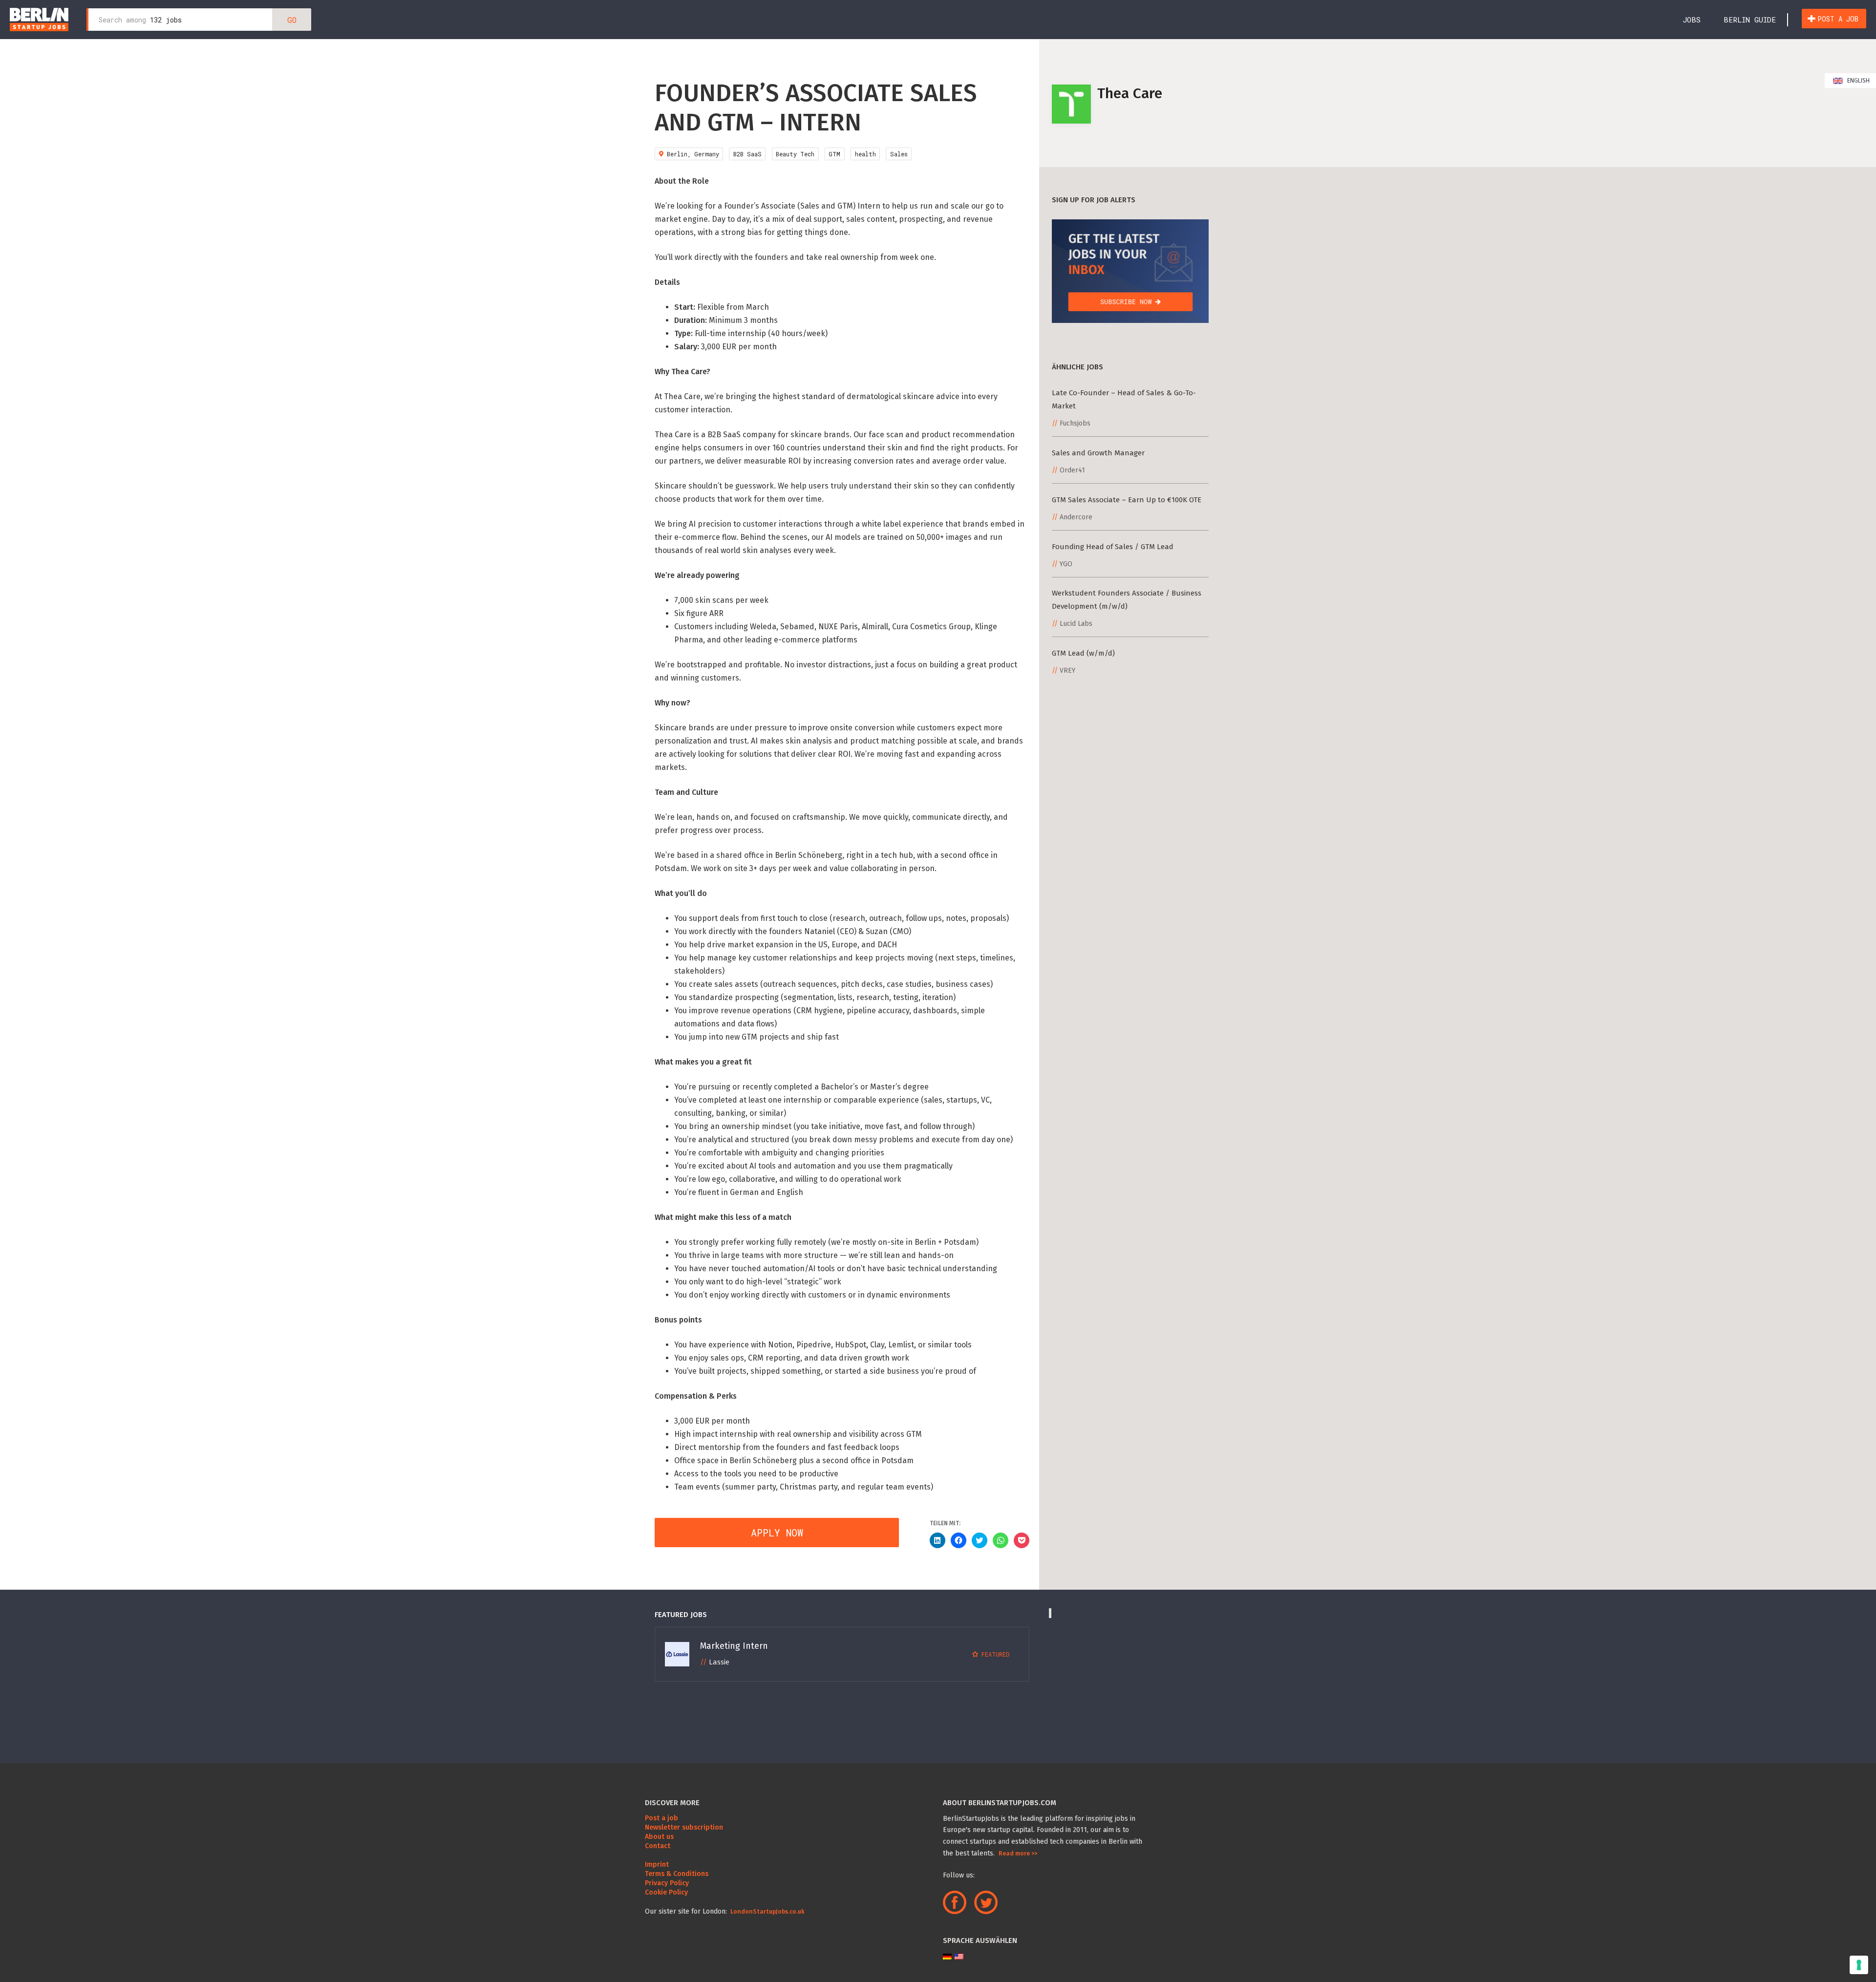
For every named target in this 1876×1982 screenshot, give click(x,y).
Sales (899, 154)
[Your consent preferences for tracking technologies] (1859, 1965)
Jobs (1692, 20)
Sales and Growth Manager (1098, 453)
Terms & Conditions (677, 1874)
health (865, 154)
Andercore (1076, 517)
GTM (834, 154)
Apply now (777, 1533)
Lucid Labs (1076, 624)
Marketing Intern (734, 1646)
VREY (1067, 671)
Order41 (1072, 470)
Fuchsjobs (1075, 423)
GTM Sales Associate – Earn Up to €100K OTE (1127, 500)
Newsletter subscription (684, 1827)
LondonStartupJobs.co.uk (767, 1912)
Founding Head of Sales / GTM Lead (1113, 547)
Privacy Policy (667, 1883)
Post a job (1838, 19)
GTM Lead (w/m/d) (1083, 653)
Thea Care (1130, 93)
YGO (1066, 564)
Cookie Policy (666, 1892)
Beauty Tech (795, 154)
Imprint (657, 1865)
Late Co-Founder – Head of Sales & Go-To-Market (1124, 399)
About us (659, 1837)
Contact (658, 1846)
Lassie (719, 1662)
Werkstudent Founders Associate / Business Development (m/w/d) (1127, 600)
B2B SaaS (747, 154)
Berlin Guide (1750, 20)
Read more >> (1018, 1854)
